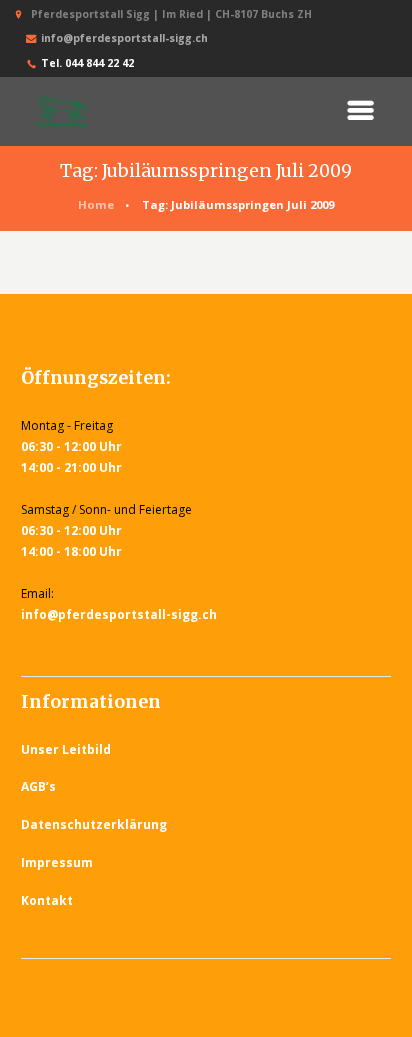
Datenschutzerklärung (94, 824)
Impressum (57, 862)
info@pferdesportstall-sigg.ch (124, 38)
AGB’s (38, 786)
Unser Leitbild (66, 749)
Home (96, 204)
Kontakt (47, 900)
